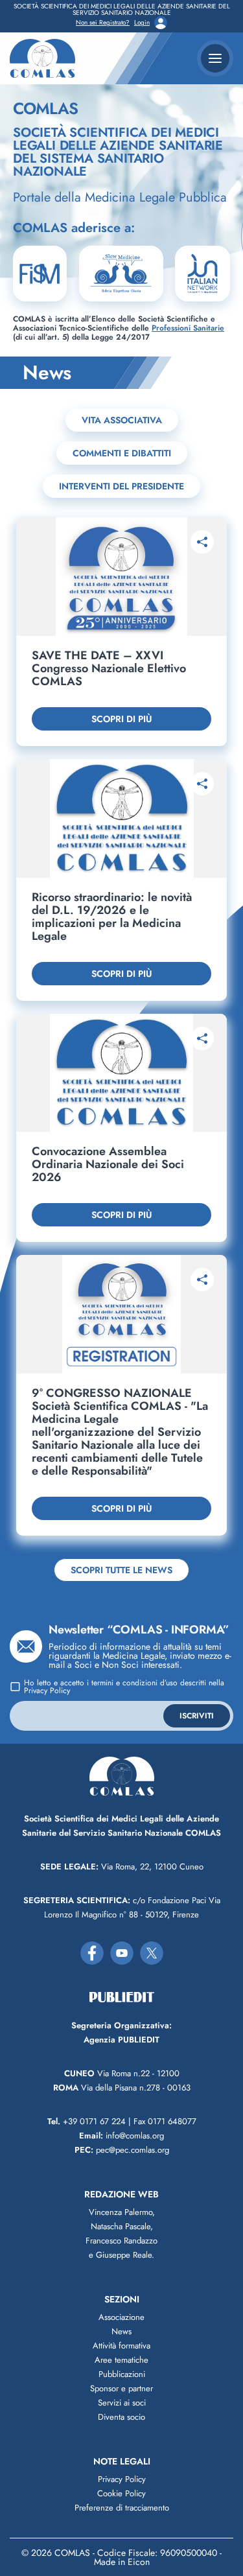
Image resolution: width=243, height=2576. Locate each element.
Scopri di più (121, 719)
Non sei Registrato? (103, 23)
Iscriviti (197, 1716)
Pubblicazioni (122, 2374)
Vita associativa (122, 420)
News (121, 2331)
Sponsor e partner (121, 2388)
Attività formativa (121, 2346)
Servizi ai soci (122, 2403)
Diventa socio (121, 2417)
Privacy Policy (47, 1691)
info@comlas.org (121, 2136)
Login (142, 23)
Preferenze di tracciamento (122, 2508)
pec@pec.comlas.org (122, 2150)
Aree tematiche (121, 2360)
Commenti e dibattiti (122, 453)
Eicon (139, 2562)
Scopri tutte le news (121, 1570)
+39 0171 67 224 (87, 2121)
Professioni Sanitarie (188, 328)
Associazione (121, 2317)
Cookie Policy (121, 2493)
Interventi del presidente (121, 486)
